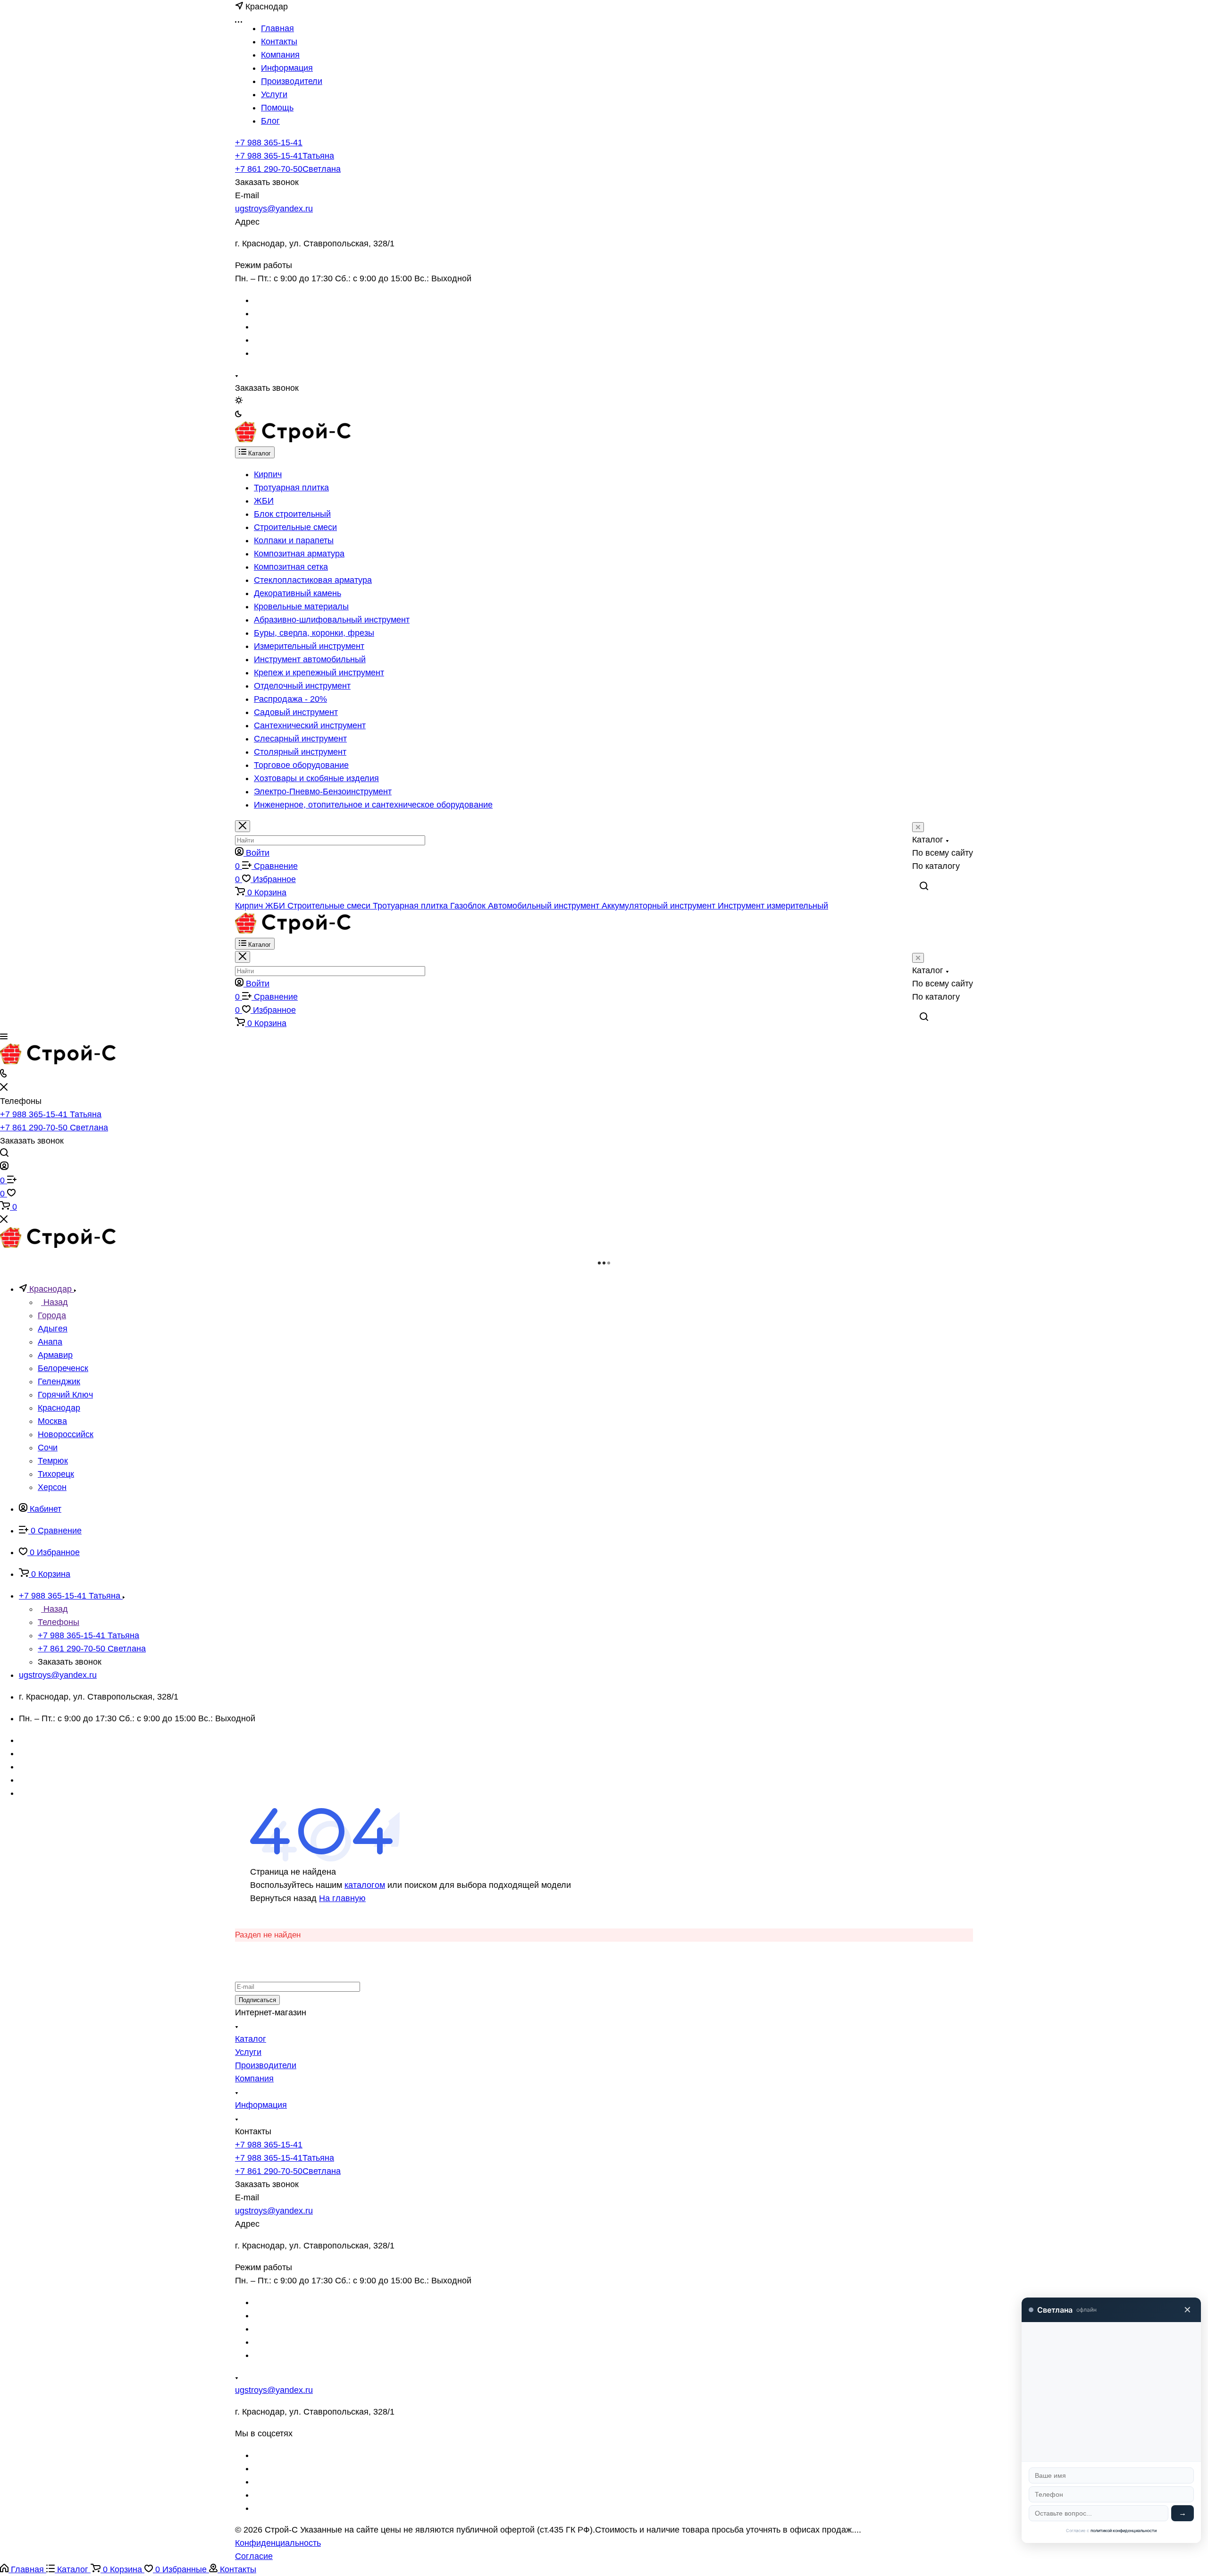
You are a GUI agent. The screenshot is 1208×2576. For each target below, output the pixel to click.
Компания (254, 2079)
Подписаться (257, 2000)
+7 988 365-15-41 (269, 143)
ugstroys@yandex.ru (274, 209)
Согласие (254, 2556)
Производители (266, 2065)
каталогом (365, 1885)
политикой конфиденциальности (1124, 2530)
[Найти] (924, 886)
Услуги (248, 2052)
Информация (261, 2105)
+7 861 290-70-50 (288, 169)
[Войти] (4, 1167)
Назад (55, 1302)
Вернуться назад (283, 1898)
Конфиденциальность (278, 2543)
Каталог (251, 2039)
